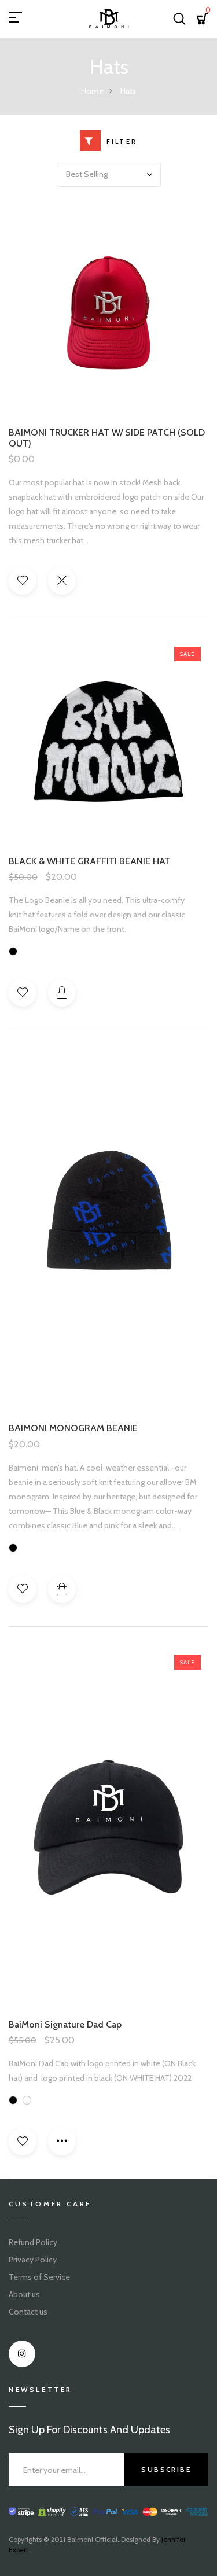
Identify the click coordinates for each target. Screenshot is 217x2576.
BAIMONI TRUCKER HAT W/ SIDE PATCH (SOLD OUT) (107, 438)
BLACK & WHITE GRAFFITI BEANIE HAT (90, 861)
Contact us (28, 2312)
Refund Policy (33, 2242)
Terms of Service (39, 2277)
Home (92, 91)
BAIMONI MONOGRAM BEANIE (73, 1428)
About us (24, 2294)
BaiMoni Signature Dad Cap (65, 2024)
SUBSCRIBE (166, 2469)
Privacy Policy (33, 2260)
